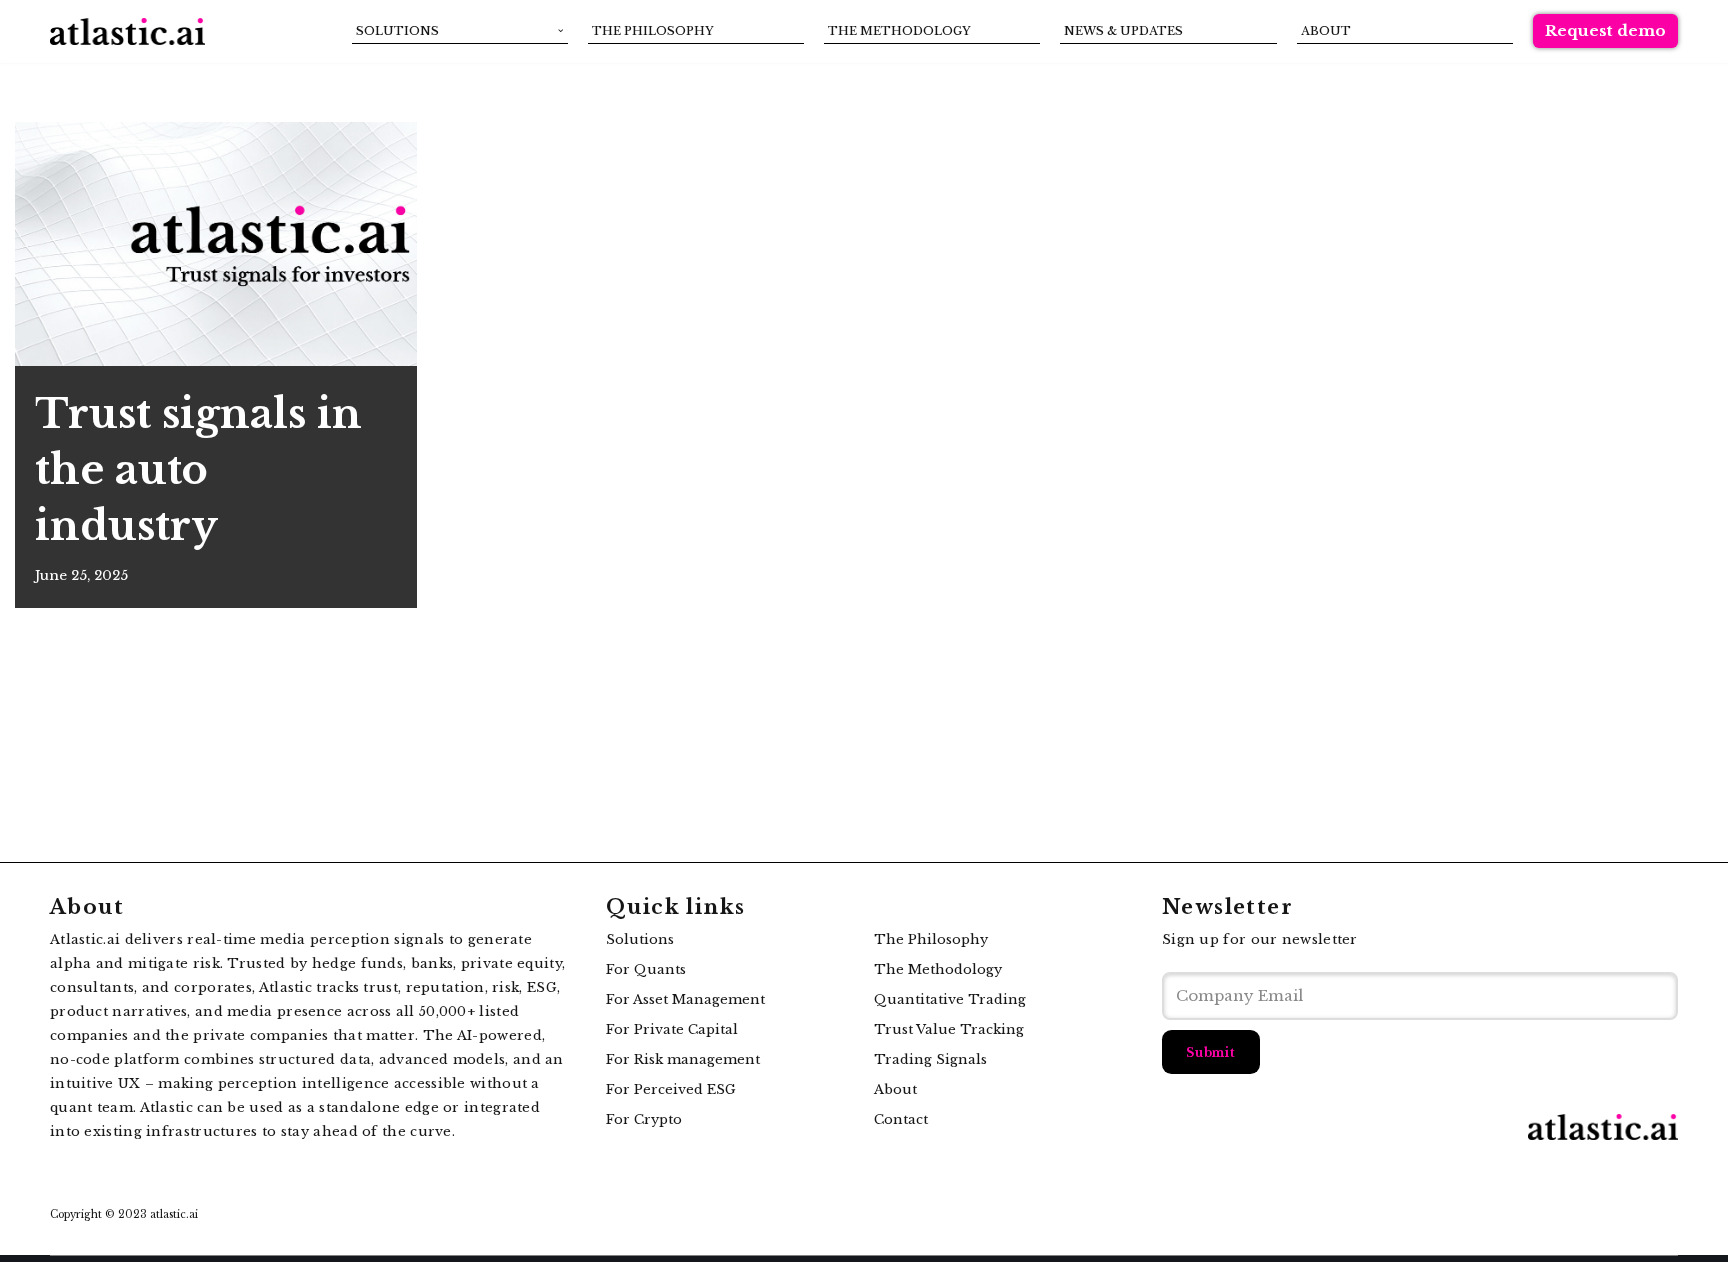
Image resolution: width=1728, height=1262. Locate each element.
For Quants (646, 969)
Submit (1211, 1052)
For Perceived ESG (671, 1089)
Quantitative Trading (950, 999)
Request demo (1605, 30)
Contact (901, 1119)
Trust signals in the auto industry (198, 470)
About (1326, 31)
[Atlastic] (127, 31)
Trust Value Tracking (949, 1029)
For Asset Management (685, 999)
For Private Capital (672, 1029)
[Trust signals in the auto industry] (216, 244)
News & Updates (1123, 31)
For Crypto (644, 1119)
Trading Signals (930, 1059)
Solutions (640, 939)
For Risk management (683, 1059)
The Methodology (899, 31)
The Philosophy (653, 31)
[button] (561, 31)
